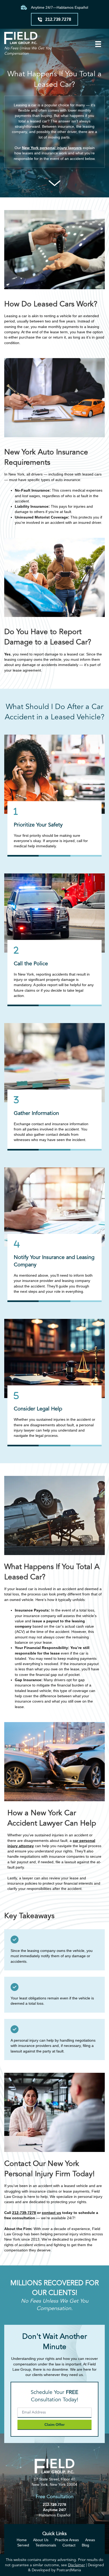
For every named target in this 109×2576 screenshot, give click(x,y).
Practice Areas (67, 2540)
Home (22, 2540)
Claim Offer (54, 2425)
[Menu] (98, 44)
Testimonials (46, 2545)
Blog (85, 2545)
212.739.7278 (54, 2504)
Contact (69, 2545)
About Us (41, 2540)
